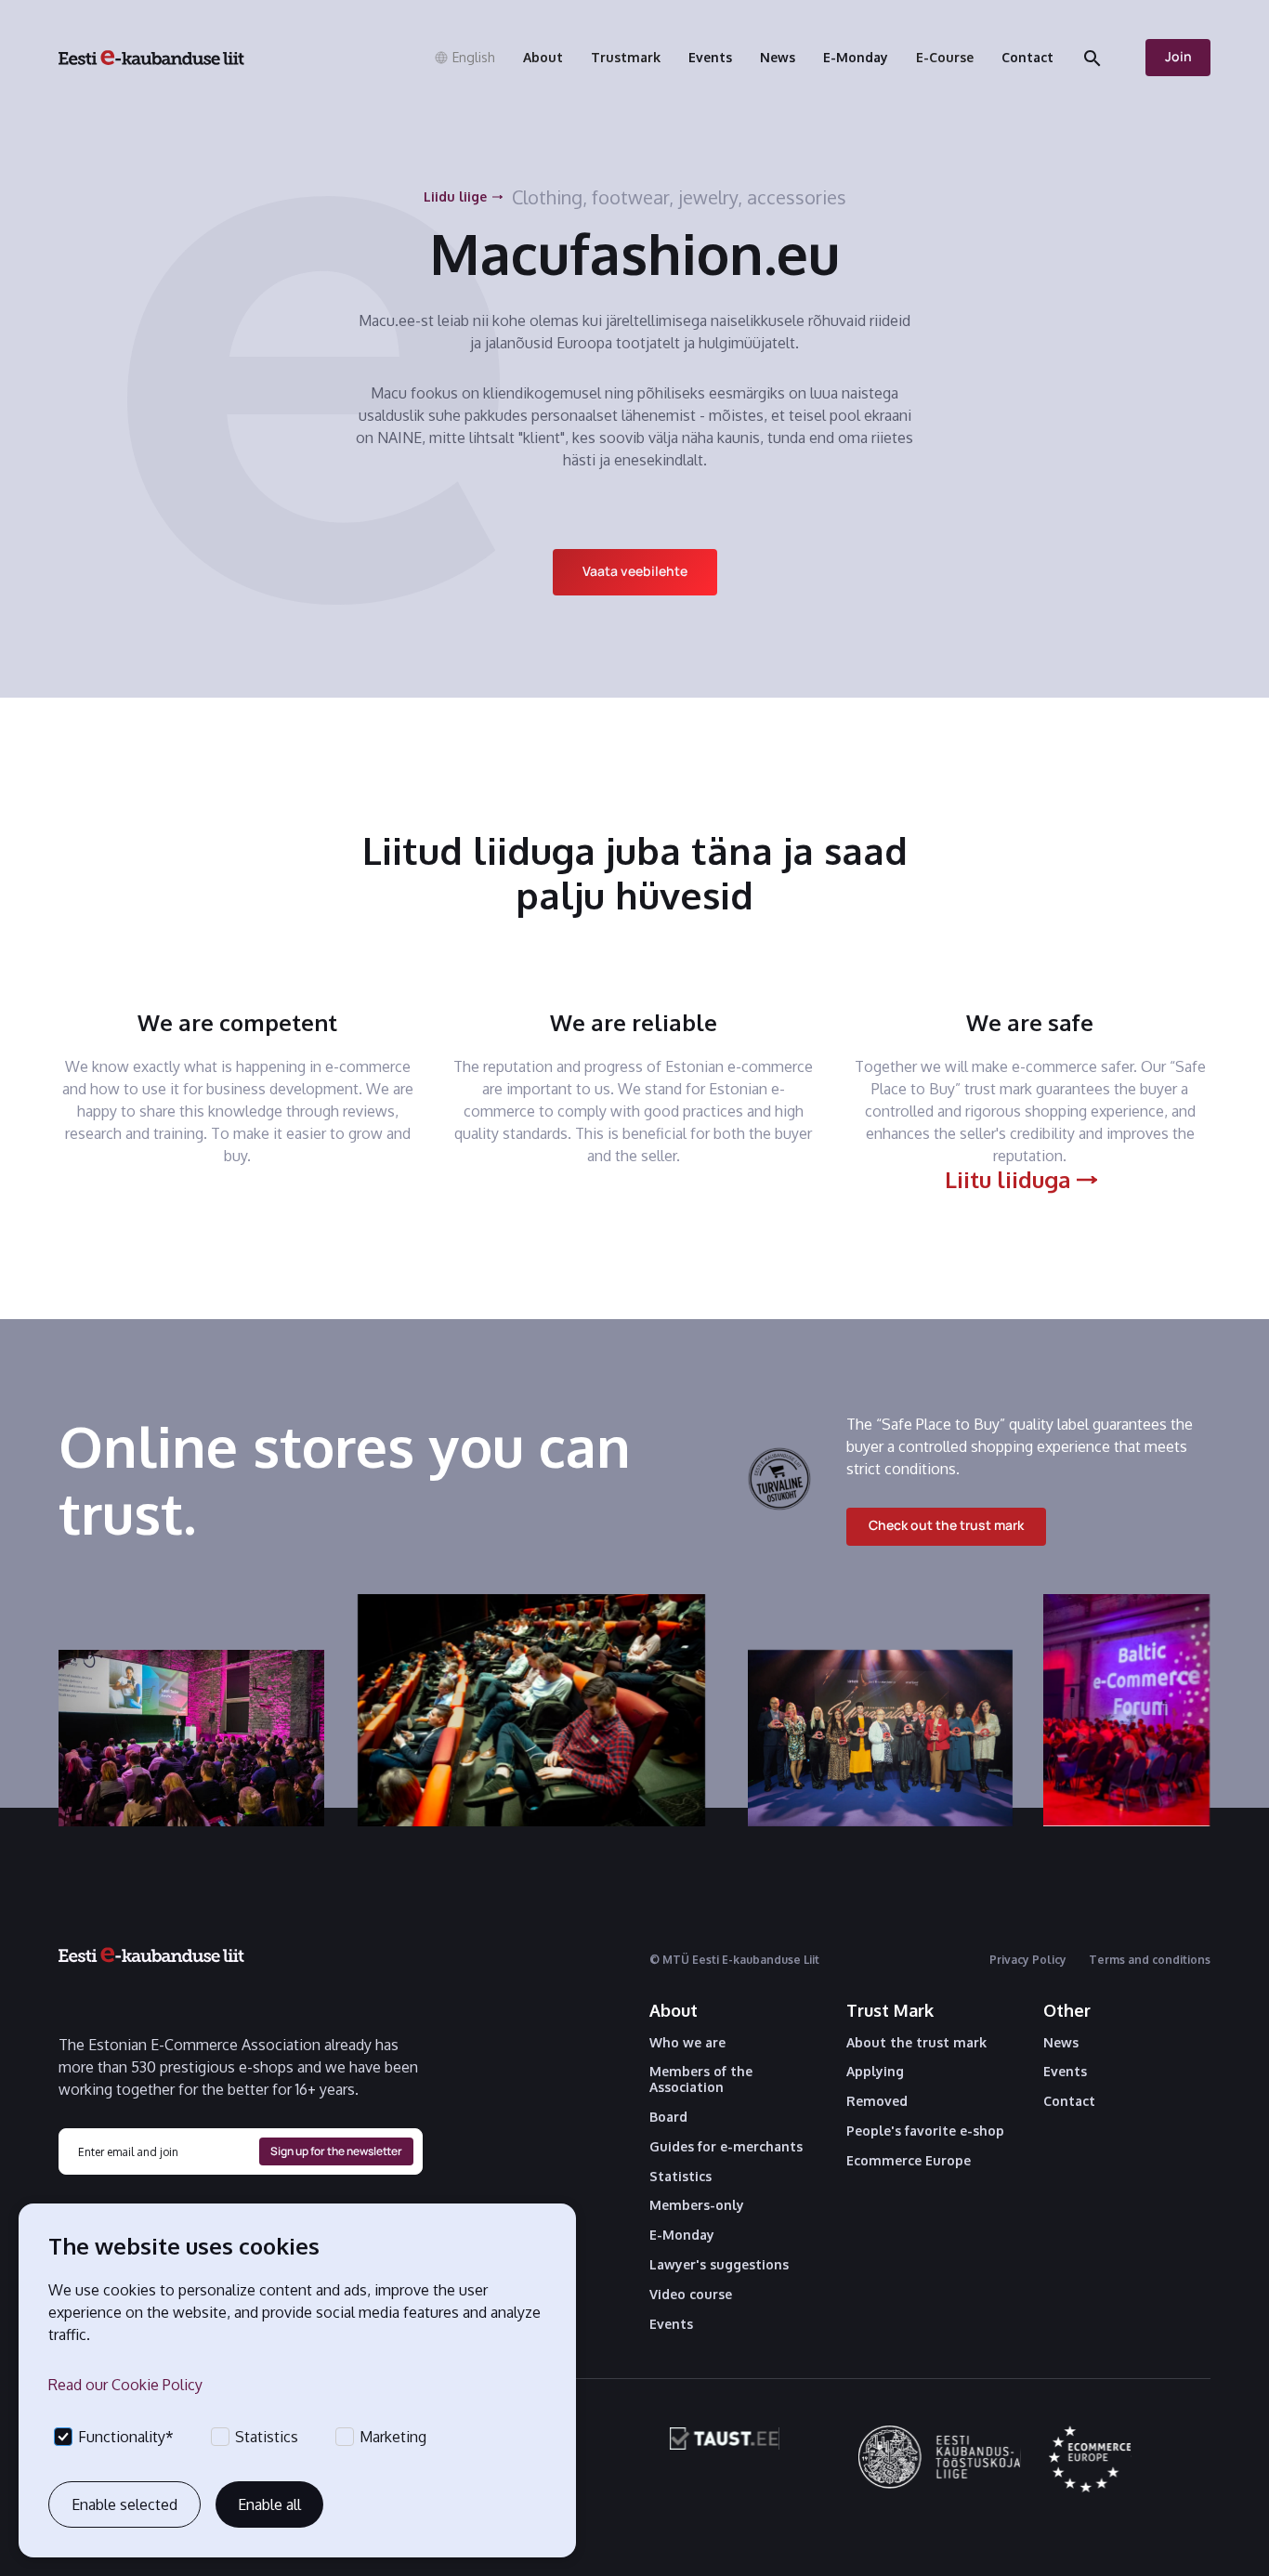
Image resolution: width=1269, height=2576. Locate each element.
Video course (691, 2295)
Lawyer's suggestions (719, 2265)
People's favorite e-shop (925, 2131)
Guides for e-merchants (726, 2147)
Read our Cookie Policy (125, 2385)
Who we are (687, 2043)
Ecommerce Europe (909, 2161)
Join (1178, 56)
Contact (1069, 2101)
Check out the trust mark (946, 1525)
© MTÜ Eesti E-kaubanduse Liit (734, 1960)
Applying (875, 2072)
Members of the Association (701, 2079)
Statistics (680, 2177)
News (1061, 2043)
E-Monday (682, 2235)
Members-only (697, 2205)
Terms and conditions (1150, 1960)
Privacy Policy (1028, 1960)
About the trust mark (916, 2043)
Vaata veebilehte (635, 571)
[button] (464, 58)
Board (668, 2117)
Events (671, 2324)
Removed (877, 2101)
